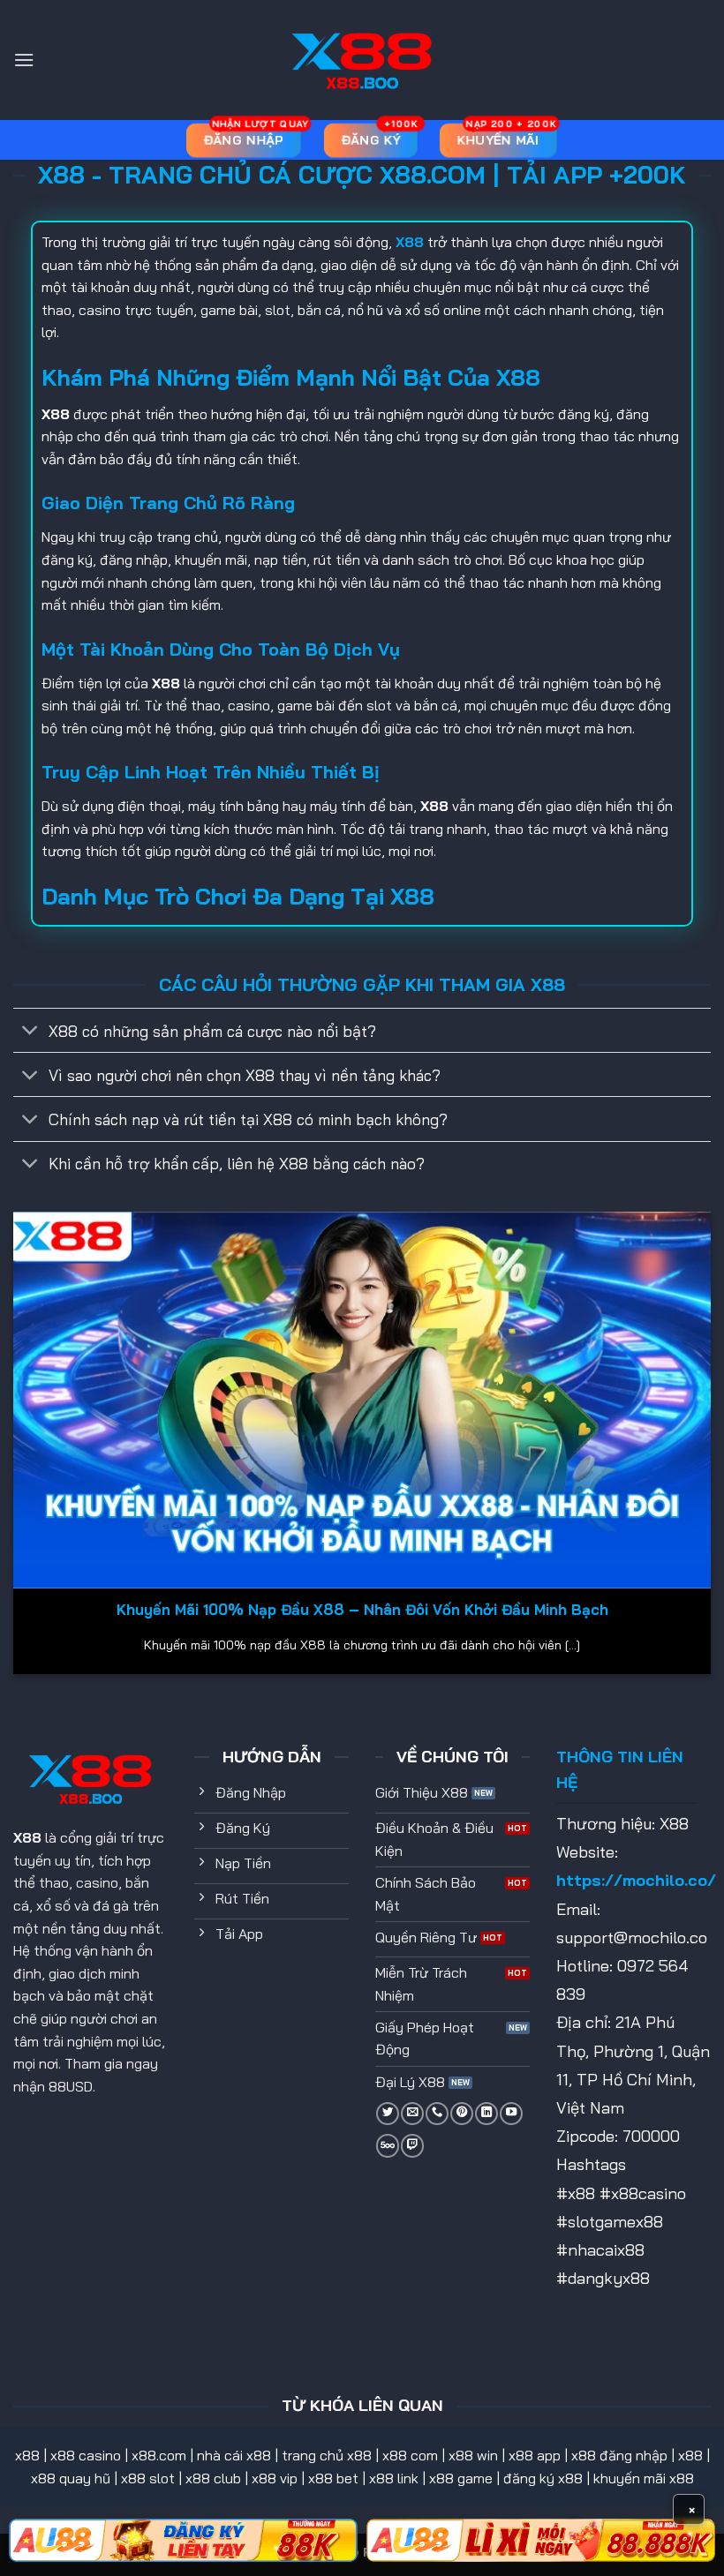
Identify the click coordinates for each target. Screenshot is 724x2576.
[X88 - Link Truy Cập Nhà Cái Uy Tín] (362, 60)
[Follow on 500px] (388, 2145)
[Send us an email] (412, 2114)
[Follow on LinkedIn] (486, 2114)
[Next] (710, 1450)
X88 (27, 1837)
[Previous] (14, 1450)
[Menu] (24, 60)
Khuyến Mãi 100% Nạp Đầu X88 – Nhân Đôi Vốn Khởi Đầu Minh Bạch (362, 1609)
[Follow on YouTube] (511, 2114)
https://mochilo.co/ (636, 1880)
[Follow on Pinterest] (462, 2114)
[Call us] (437, 2114)
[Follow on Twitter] (388, 2114)
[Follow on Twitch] (412, 2145)
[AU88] (183, 2540)
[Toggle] (30, 1032)
